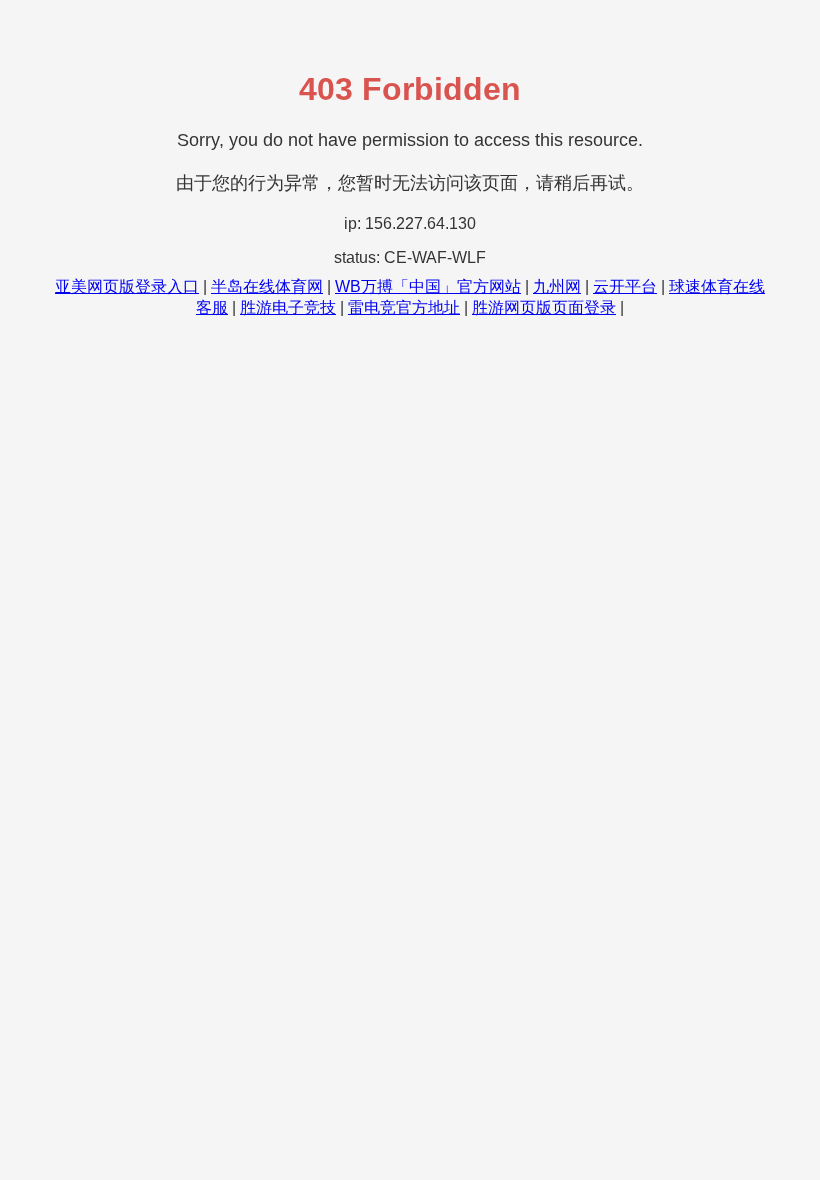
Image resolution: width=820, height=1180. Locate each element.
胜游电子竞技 (288, 307)
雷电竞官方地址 (404, 307)
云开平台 (625, 286)
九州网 (557, 286)
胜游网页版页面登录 (544, 307)
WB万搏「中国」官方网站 (428, 286)
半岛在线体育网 (267, 286)
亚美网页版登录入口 (127, 286)
